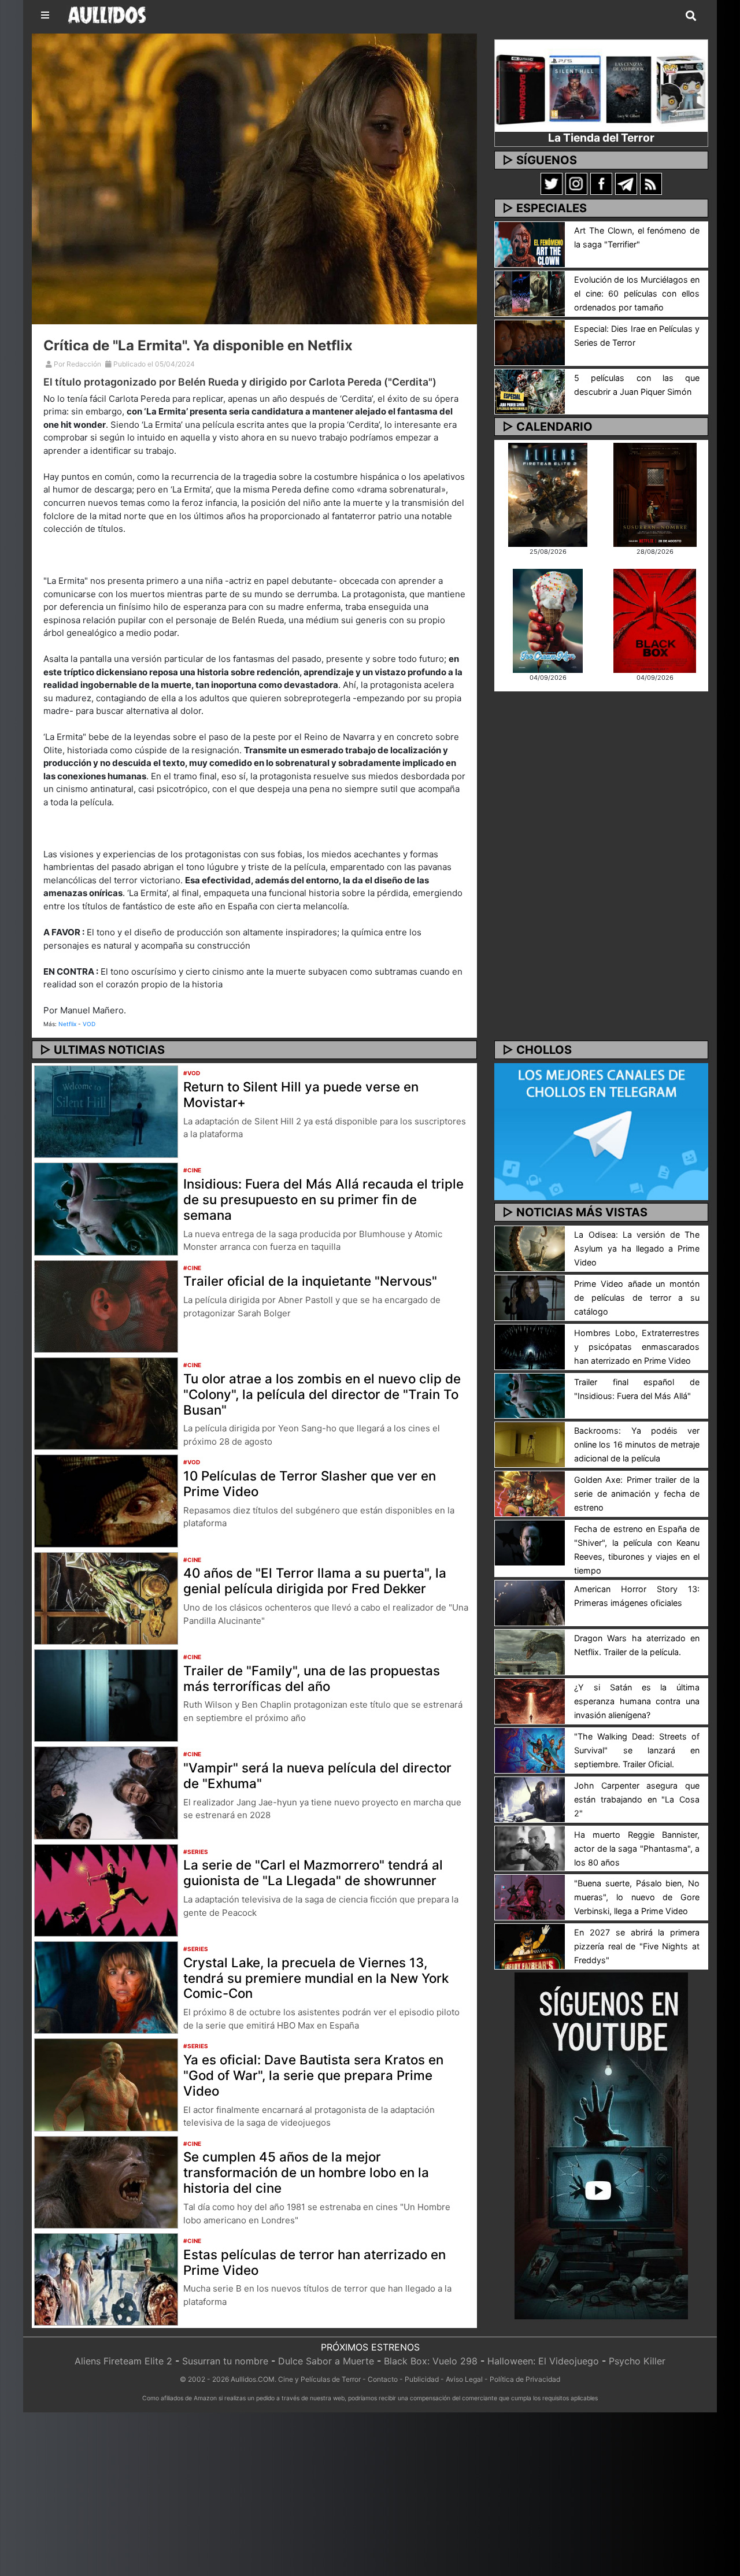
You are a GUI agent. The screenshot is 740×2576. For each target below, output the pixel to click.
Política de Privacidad (525, 2379)
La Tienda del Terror (601, 138)
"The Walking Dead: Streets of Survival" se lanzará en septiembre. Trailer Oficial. (637, 1750)
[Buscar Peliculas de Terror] (691, 16)
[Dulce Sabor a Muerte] (548, 620)
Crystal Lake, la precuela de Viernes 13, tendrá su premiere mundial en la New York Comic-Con (316, 1978)
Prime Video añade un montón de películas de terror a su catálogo (637, 1298)
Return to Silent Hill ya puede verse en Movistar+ (301, 1094)
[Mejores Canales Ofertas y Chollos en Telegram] (601, 1132)
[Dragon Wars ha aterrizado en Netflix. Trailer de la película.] (530, 1651)
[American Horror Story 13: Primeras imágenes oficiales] (530, 1602)
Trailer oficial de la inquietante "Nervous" (310, 1281)
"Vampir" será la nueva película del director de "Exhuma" (317, 1775)
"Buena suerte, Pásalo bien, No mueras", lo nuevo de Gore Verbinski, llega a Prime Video (637, 1897)
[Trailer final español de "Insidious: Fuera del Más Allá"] (530, 1395)
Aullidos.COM (253, 2379)
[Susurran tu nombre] (655, 494)
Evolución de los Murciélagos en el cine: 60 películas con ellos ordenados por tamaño (637, 293)
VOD (89, 1024)
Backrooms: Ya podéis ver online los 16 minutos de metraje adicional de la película (637, 1444)
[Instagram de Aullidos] (576, 183)
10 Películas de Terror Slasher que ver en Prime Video (310, 1483)
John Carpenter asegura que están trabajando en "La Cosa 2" (637, 1799)
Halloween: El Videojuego (543, 2361)
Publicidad (422, 2379)
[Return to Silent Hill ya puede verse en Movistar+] (106, 1111)
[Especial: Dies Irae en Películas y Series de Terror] (530, 342)
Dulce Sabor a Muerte (326, 2361)
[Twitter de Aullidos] (552, 183)
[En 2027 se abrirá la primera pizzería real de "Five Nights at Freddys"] (530, 1946)
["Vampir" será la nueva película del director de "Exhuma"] (106, 1792)
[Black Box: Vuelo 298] (655, 620)
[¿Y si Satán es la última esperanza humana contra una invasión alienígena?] (530, 1700)
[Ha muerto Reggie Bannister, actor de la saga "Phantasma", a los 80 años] (530, 1848)
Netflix (67, 1024)
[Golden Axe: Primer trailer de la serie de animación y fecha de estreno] (530, 1493)
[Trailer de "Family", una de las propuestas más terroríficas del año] (106, 1694)
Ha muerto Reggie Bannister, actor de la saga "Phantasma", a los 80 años (637, 1848)
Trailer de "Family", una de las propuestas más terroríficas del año (312, 1678)
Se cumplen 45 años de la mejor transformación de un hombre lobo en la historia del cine (306, 2172)
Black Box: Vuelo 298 (431, 2361)
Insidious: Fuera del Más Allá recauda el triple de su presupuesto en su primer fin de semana (323, 1199)
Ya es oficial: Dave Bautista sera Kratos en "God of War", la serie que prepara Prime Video (313, 2075)
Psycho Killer (637, 2361)
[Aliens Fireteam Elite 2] (548, 494)
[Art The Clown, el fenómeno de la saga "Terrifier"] (530, 243)
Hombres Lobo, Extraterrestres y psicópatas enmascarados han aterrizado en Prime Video (637, 1347)
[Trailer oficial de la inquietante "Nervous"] (106, 1305)
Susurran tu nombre (225, 2361)
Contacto (383, 2379)
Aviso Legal (464, 2379)
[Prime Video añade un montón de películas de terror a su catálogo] (530, 1297)
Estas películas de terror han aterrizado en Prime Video (314, 2262)
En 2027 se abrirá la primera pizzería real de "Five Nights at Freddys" (637, 1946)
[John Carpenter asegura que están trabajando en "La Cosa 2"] (530, 1798)
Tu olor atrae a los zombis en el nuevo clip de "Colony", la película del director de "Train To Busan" (322, 1394)
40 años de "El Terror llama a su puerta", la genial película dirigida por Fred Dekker (315, 1581)
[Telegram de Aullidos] (626, 183)
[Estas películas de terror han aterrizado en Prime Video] (106, 2278)
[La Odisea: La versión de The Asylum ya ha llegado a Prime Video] (530, 1248)
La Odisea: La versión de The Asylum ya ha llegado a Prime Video (637, 1248)
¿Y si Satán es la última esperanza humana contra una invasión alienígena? (637, 1701)
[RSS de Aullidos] (651, 183)
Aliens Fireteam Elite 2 (123, 2361)
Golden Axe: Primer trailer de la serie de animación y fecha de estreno (637, 1494)
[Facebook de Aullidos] (601, 183)
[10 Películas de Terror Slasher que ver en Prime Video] (106, 1500)
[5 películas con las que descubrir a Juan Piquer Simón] (530, 391)
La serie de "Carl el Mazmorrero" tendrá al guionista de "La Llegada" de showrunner (313, 1872)
